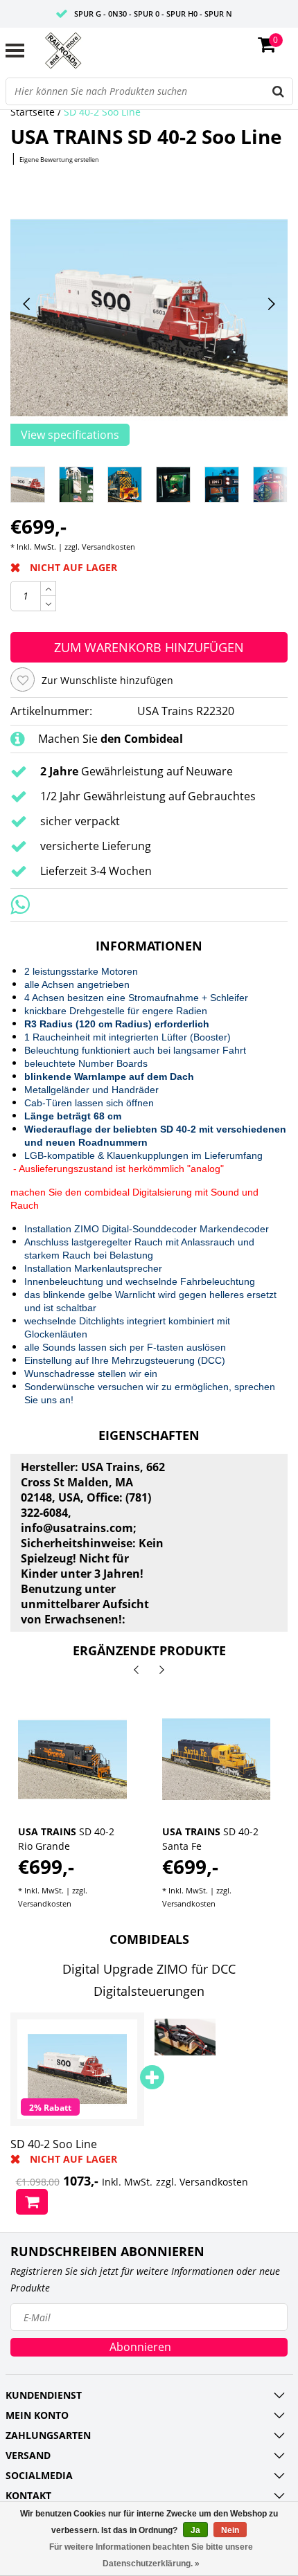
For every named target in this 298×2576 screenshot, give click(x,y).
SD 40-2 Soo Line (102, 112)
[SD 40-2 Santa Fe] (217, 1759)
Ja (195, 2530)
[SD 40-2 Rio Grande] (72, 1759)
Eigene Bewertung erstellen (59, 160)
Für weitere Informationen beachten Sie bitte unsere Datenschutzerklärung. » (151, 2555)
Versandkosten (108, 547)
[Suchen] (279, 91)
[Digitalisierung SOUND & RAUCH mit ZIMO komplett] (185, 2037)
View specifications (70, 435)
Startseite (33, 112)
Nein (230, 2530)
